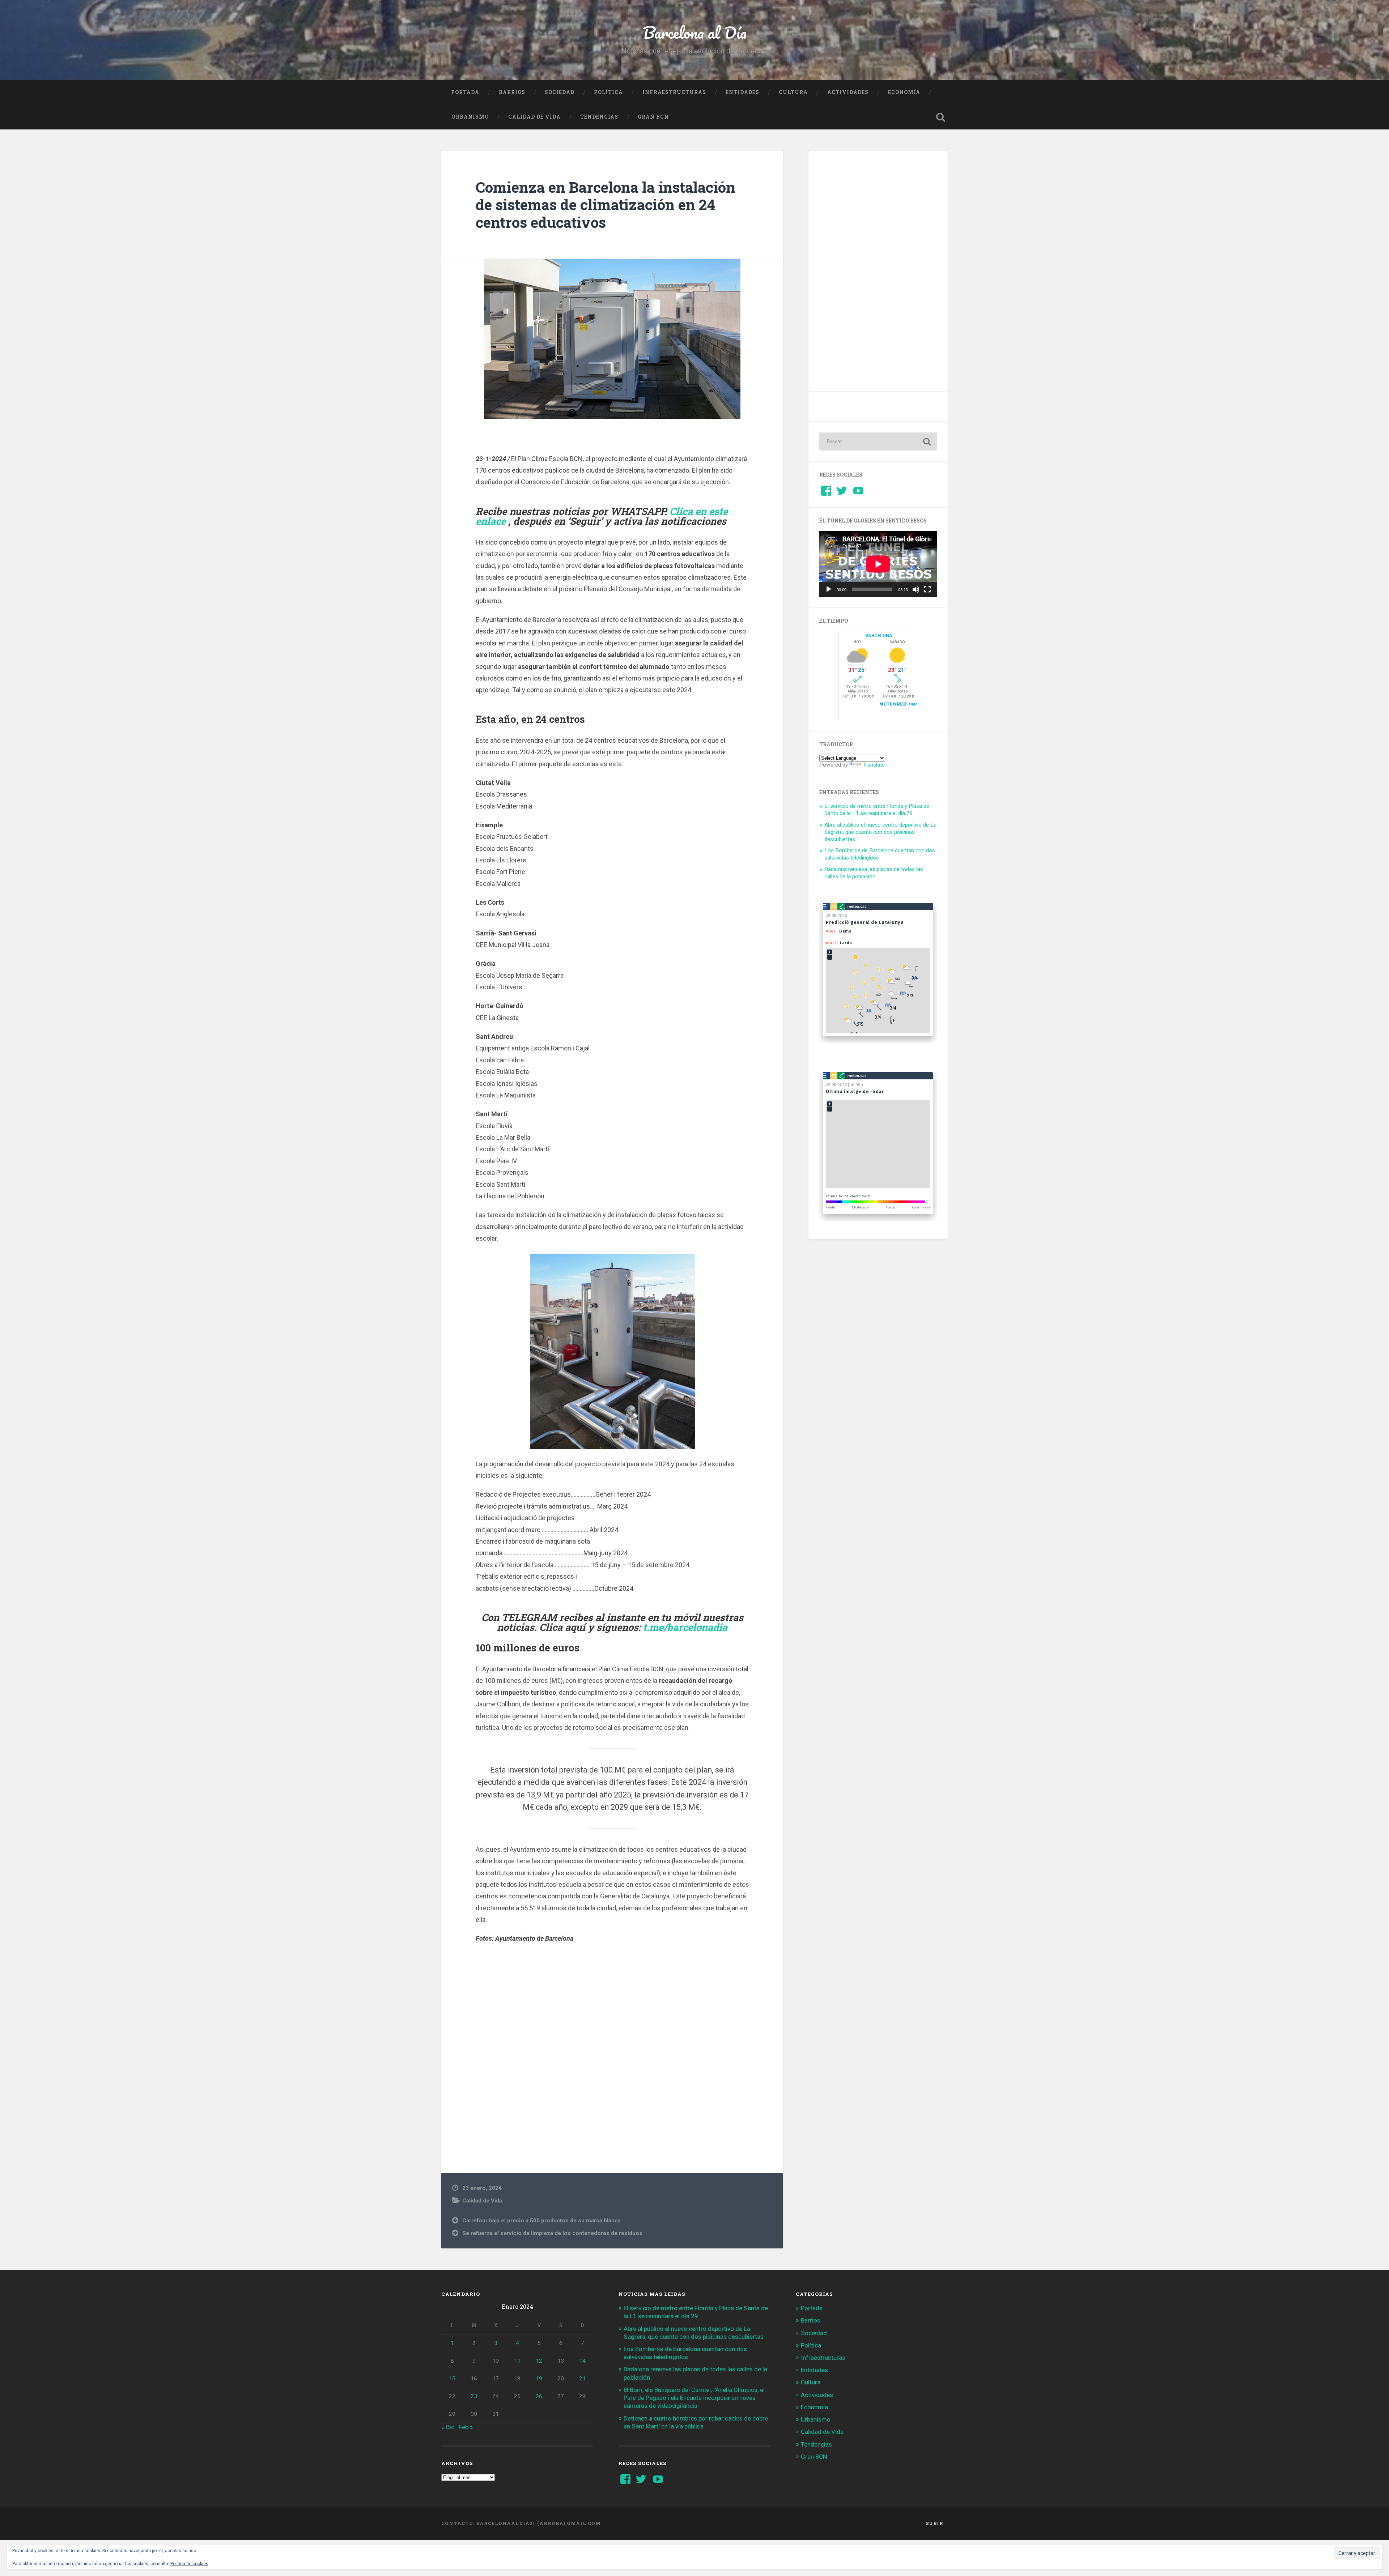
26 (539, 2396)
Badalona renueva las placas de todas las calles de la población (874, 873)
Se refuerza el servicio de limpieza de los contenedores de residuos (552, 2233)
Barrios (512, 92)
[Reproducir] (829, 589)
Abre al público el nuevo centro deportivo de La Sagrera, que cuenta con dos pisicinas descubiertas (880, 832)
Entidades (742, 92)
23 (474, 2396)
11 (517, 2361)
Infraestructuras (674, 92)
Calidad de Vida (534, 117)
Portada (465, 92)
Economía (904, 92)
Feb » (466, 2427)
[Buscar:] (878, 442)
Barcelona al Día (695, 32)
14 (582, 2361)
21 (582, 2379)
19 (539, 2379)
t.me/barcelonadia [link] (685, 1627)
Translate (874, 765)
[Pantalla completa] (927, 589)
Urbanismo (470, 117)
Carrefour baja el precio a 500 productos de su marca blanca (541, 2221)
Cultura (793, 92)
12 (539, 2361)
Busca (940, 117)
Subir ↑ (937, 2523)
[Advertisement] (612, 2057)
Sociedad (560, 92)
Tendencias (599, 117)
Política (608, 92)
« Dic (448, 2427)
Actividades (848, 92)
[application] (878, 564)
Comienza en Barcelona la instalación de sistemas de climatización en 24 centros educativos (606, 205)
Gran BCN (653, 117)
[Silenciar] (916, 589)
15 (452, 2379)
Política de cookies (189, 2564)
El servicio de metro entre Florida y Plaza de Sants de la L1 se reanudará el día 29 (877, 810)
